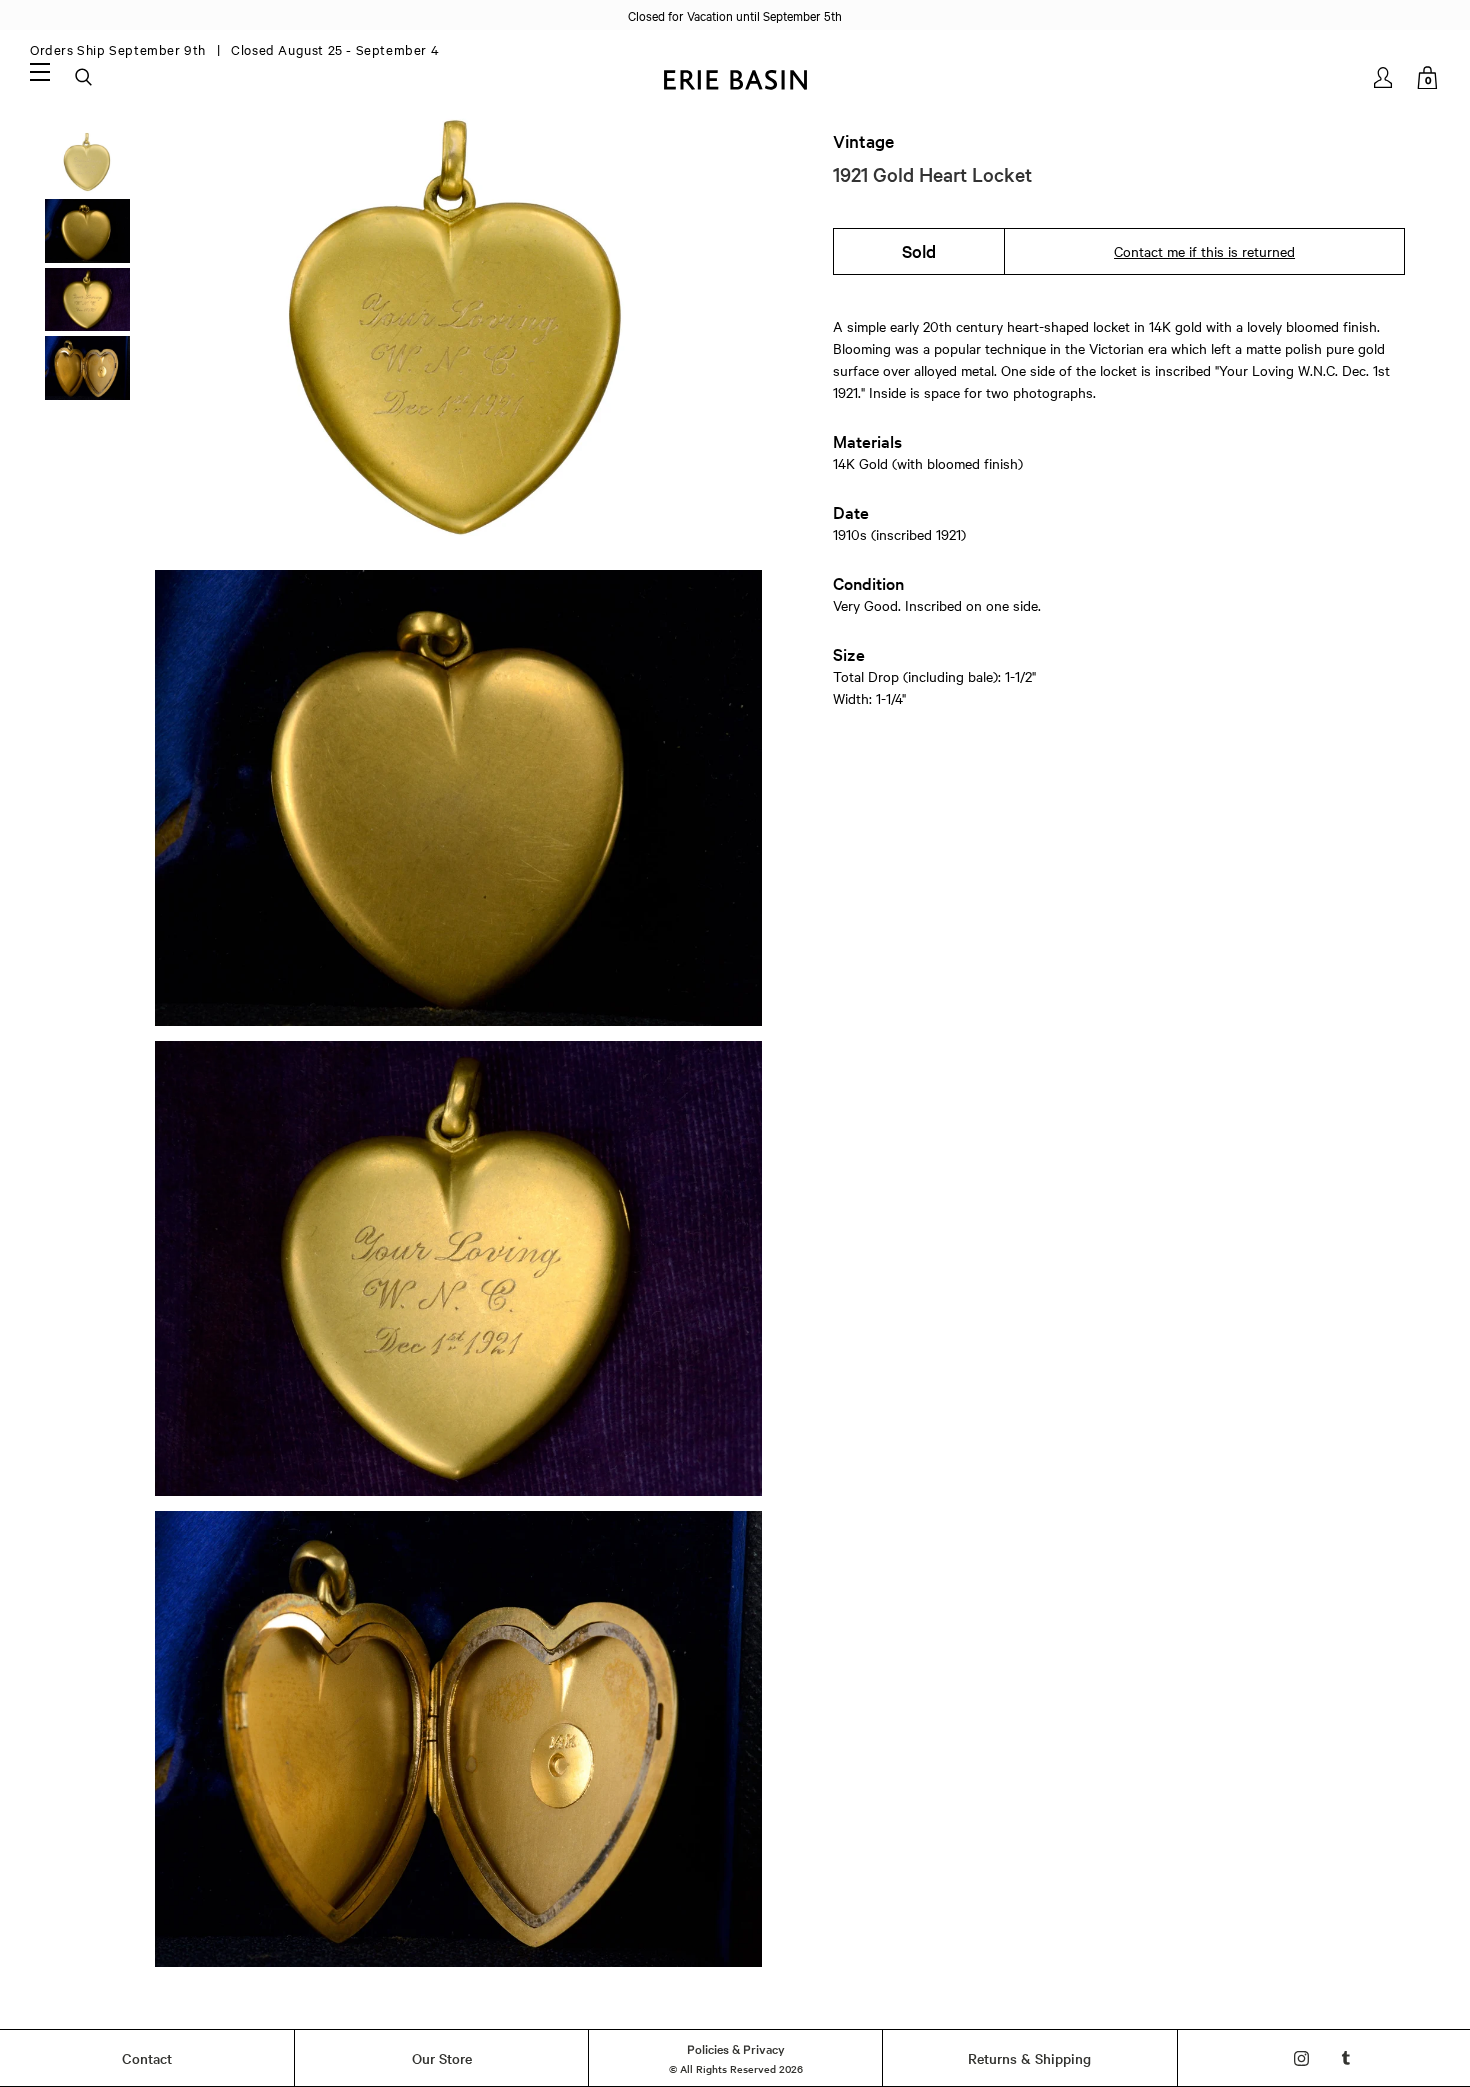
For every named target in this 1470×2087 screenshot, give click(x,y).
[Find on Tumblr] (1346, 2058)
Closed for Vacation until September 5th (735, 15)
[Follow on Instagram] (1301, 2058)
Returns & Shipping (1029, 2058)
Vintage (863, 141)
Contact (147, 2058)
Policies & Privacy (736, 2048)
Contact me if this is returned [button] (1204, 251)
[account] (1384, 77)
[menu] (40, 71)
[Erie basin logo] (735, 77)
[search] (85, 78)
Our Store (442, 2058)
